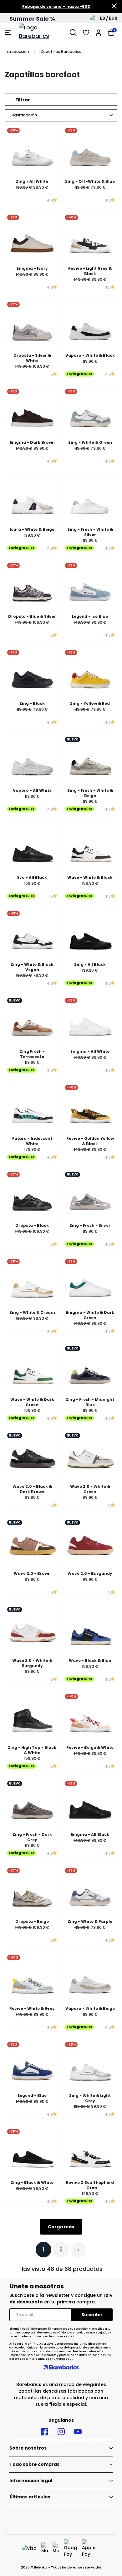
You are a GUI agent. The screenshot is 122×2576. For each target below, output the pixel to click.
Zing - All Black (90, 964)
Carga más (61, 2227)
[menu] (9, 33)
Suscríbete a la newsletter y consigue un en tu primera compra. (61, 2299)
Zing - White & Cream (32, 1312)
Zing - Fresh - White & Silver (90, 532)
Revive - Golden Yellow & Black (90, 1141)
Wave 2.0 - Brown (32, 1573)
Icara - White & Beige (32, 529)
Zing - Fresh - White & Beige (90, 793)
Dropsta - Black (32, 1225)
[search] (73, 33)
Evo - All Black (32, 877)
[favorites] (86, 33)
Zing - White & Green (90, 442)
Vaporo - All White (32, 790)
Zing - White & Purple (90, 1921)
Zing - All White (32, 181)
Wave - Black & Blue (90, 1660)
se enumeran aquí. (59, 2359)
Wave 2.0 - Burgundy (90, 1573)
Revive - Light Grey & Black (90, 271)
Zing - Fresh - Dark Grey (32, 1837)
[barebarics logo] (42, 33)
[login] (99, 33)
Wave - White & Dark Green (32, 1402)
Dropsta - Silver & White (32, 358)
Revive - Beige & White (90, 1747)
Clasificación (23, 115)
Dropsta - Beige (32, 1921)
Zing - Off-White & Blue (90, 181)
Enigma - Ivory (32, 268)
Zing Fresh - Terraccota (32, 1054)
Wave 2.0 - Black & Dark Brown (32, 1489)
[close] (114, 7)
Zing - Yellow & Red (90, 703)
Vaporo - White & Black (90, 355)
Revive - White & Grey (32, 2008)
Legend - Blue (32, 2095)
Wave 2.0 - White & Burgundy (32, 1663)
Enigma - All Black (90, 1834)
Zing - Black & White (32, 2182)
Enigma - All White (90, 1051)
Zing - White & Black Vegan (32, 967)
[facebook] (44, 2432)
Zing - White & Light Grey (90, 2098)
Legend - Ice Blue (90, 616)
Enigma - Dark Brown (32, 442)
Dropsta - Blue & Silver (32, 616)
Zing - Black (32, 703)
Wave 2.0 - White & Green (90, 1489)
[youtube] (78, 2432)
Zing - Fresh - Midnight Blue (90, 1402)
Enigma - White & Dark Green (90, 1315)
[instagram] (61, 2432)
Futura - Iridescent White (32, 1141)
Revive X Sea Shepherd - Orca (90, 2185)
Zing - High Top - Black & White (32, 1750)
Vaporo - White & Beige (90, 2008)
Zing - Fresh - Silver (90, 1225)
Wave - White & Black (90, 877)
